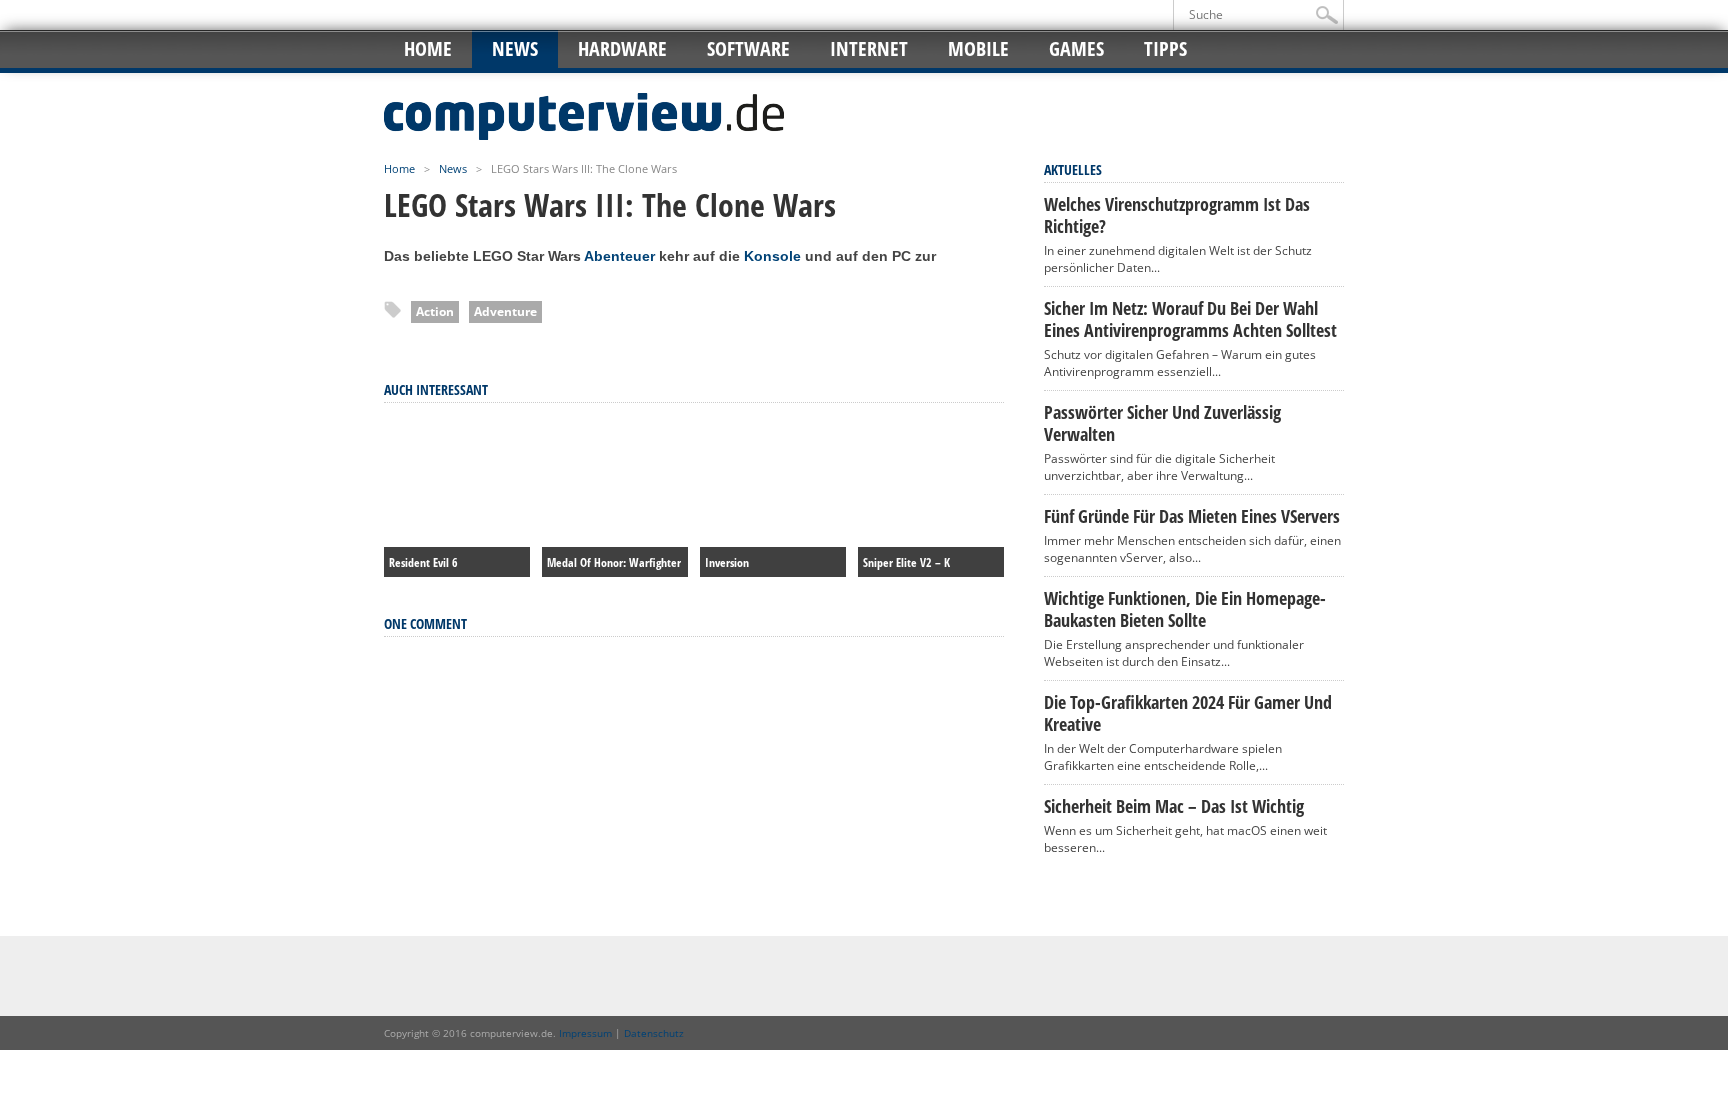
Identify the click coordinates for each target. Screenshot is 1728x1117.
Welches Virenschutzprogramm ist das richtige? (1177, 215)
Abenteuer (619, 256)
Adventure (505, 311)
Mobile (978, 48)
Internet (869, 48)
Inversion (727, 562)
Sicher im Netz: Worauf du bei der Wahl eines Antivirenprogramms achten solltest (1190, 319)
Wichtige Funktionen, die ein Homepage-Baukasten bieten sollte (1185, 609)
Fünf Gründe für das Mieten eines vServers (1192, 516)
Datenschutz (654, 1033)
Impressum (585, 1033)
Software (748, 48)
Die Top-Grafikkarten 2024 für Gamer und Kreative (1188, 713)
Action (435, 311)
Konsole (772, 256)
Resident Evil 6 (423, 562)
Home (428, 48)
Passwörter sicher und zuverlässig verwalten (1162, 423)
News (515, 48)
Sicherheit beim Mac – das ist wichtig (1174, 806)
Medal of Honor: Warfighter (614, 562)
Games (1076, 48)
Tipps (1165, 48)
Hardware (622, 48)
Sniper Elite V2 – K (906, 562)
